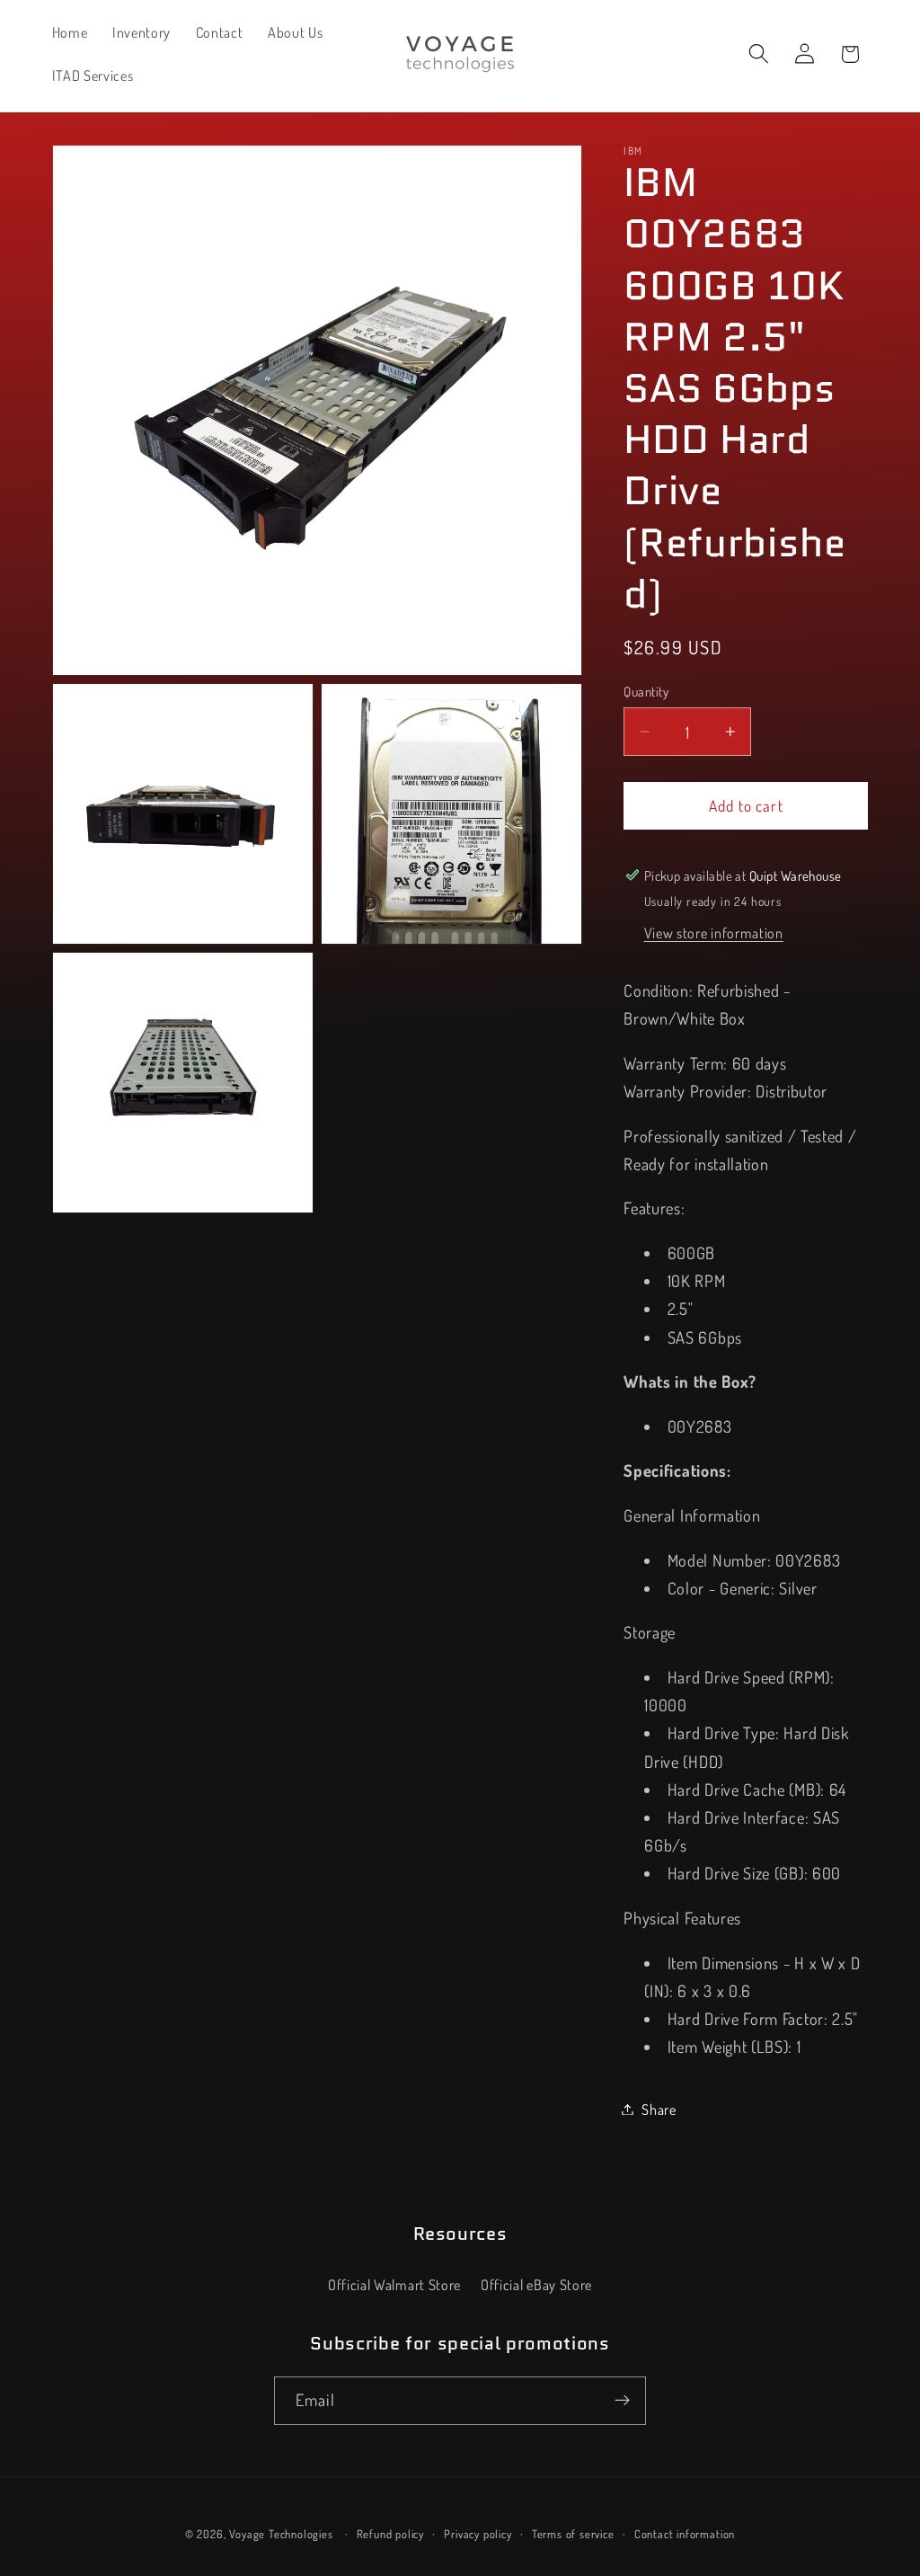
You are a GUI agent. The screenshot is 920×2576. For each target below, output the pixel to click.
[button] (759, 54)
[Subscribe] (622, 2401)
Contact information (685, 2534)
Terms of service (573, 2534)
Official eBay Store (536, 2284)
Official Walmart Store (394, 2284)
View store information (714, 933)
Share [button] (659, 2109)
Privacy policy (478, 2534)
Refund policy (390, 2534)
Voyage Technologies (281, 2534)
